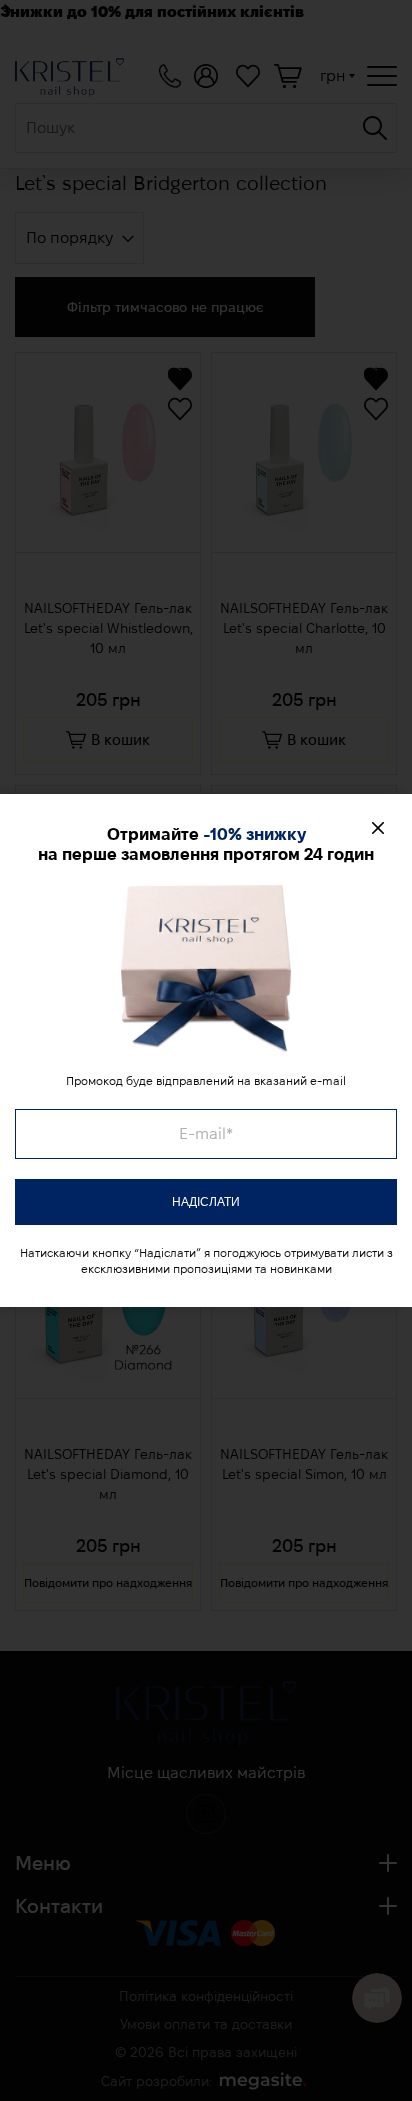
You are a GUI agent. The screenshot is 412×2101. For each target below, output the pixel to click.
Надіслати (206, 1202)
